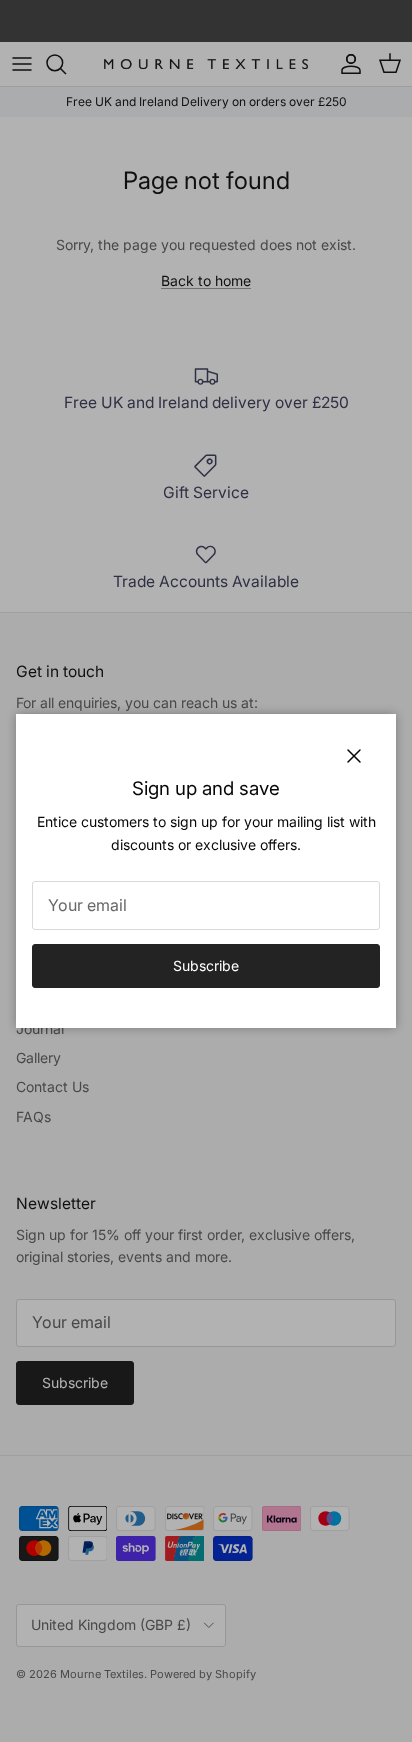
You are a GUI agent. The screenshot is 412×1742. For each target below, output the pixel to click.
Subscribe (206, 965)
